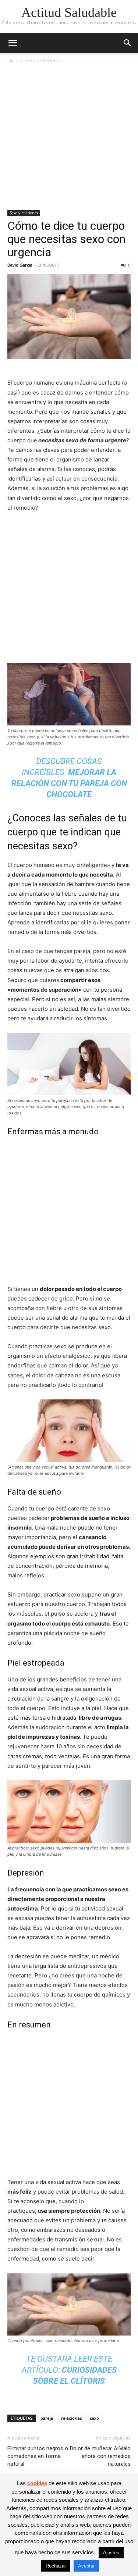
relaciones (71, 2418)
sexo (94, 2418)
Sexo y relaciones (43, 60)
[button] (13, 43)
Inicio (13, 60)
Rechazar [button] (56, 2566)
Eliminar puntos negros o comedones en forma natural (38, 2456)
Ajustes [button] (111, 2553)
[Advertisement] (69, 137)
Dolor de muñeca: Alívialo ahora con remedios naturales (100, 2456)
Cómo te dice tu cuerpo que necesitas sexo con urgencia (66, 239)
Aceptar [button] (86, 2566)
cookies (37, 2483)
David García (20, 265)
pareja (47, 2418)
